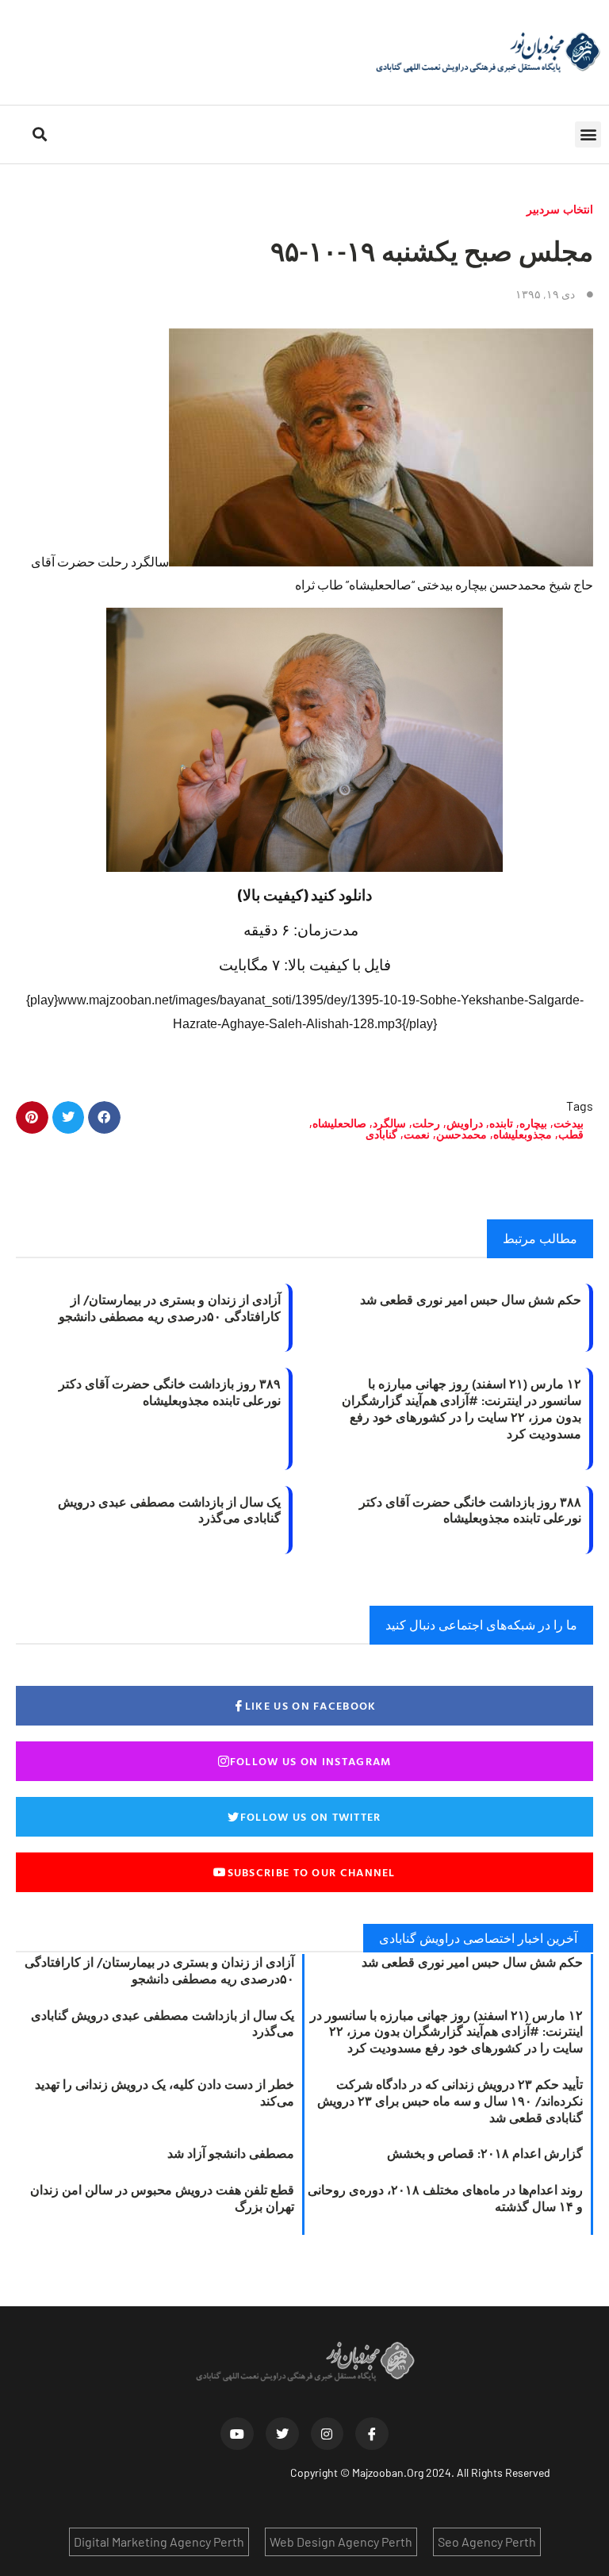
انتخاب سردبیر (560, 209)
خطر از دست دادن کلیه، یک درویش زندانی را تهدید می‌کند (165, 2092)
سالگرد (389, 1123)
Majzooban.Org (388, 2472)
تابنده (501, 1123)
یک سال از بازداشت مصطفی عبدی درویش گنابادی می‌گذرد (169, 1510)
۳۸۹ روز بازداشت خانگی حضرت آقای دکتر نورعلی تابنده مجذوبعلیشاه (170, 1392)
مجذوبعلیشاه (523, 1134)
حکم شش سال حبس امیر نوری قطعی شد (471, 1300)
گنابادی (381, 1134)
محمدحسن (462, 1134)
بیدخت (569, 1123)
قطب (571, 1134)
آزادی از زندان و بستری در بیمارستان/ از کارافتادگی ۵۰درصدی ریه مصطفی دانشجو (170, 1308)
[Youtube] (237, 2434)
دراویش (465, 1123)
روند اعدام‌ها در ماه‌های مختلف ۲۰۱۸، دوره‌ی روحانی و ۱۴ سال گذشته (445, 2198)
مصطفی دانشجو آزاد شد (231, 2153)
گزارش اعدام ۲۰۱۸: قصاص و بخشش (485, 2153)
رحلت (426, 1123)
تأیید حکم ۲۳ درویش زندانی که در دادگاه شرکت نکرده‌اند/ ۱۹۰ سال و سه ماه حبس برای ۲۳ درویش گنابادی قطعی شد (450, 2101)
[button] (588, 134)
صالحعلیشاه (339, 1123)
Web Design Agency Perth (341, 2541)
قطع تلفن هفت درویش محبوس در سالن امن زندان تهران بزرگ (162, 2198)
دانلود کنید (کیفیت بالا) (305, 894)
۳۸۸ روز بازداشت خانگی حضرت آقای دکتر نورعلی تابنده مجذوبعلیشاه (470, 1510)
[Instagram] (327, 2434)
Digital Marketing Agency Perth (159, 2541)
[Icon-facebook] (372, 2434)
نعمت (417, 1134)
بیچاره (533, 1123)
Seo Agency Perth (487, 2541)
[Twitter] (282, 2434)
